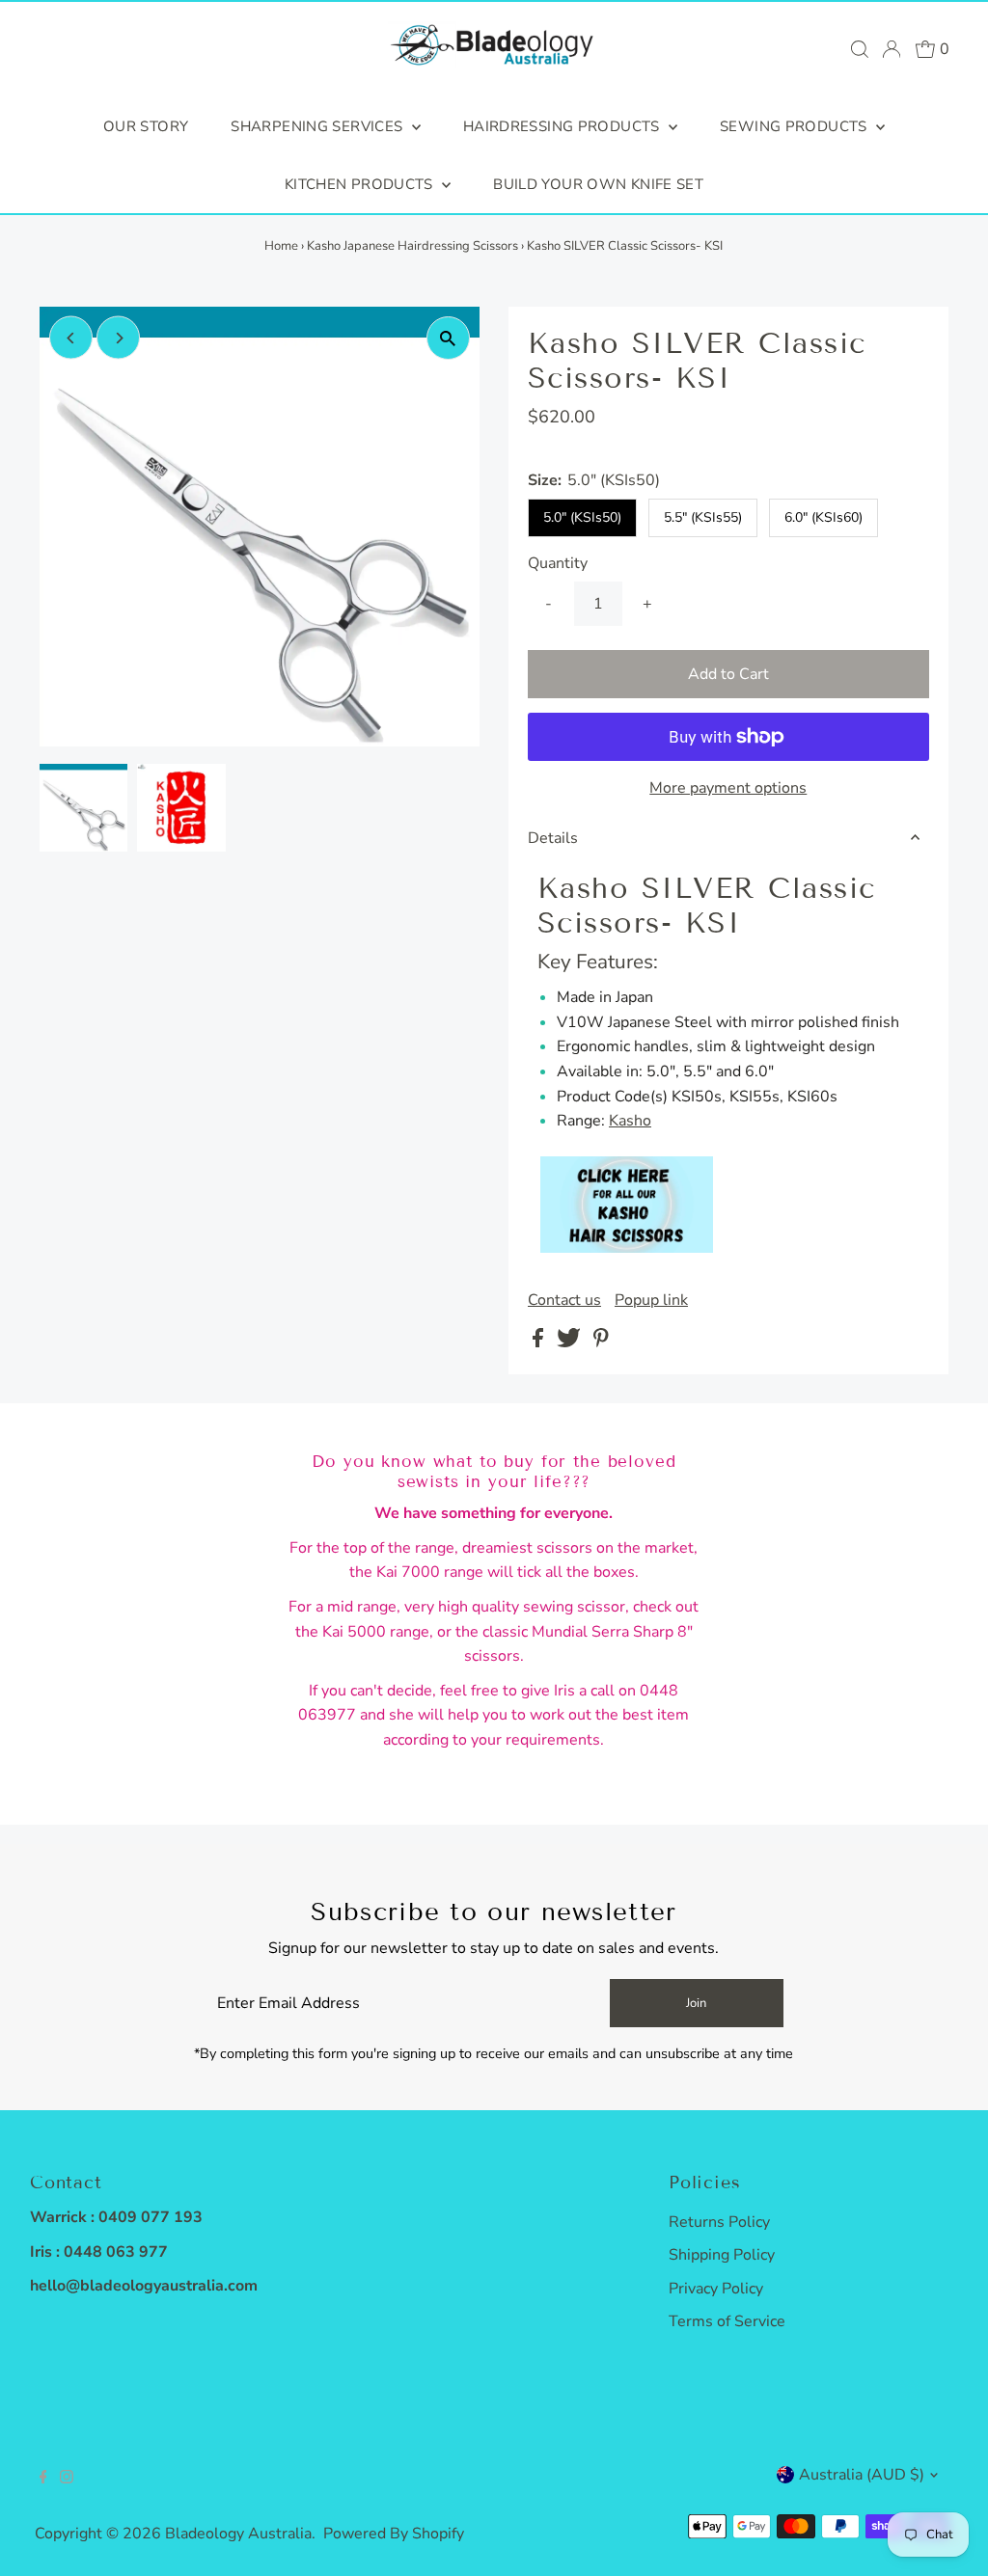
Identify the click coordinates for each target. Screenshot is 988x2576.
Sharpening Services (319, 126)
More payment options (728, 788)
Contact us (564, 1300)
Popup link (651, 1300)
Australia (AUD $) (862, 2475)
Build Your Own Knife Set (598, 184)
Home (281, 246)
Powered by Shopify (394, 2534)
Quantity (558, 563)
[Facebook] (43, 2479)
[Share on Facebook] (540, 1342)
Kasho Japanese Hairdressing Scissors (412, 246)
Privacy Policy (716, 2289)
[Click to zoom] (448, 338)
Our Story (146, 126)
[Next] (118, 338)
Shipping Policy (722, 2255)
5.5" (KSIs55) (703, 517)
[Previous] (71, 338)
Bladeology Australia (238, 2534)
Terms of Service (727, 2321)
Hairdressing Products (563, 126)
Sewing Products (796, 126)
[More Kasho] (627, 1248)
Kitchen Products (361, 184)
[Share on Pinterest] (601, 1342)
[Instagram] (67, 2479)
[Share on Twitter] (571, 1342)
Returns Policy (719, 2222)
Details (553, 838)
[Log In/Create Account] (892, 49)
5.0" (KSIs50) (582, 517)
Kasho (630, 1121)
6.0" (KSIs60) (823, 517)
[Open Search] (860, 49)
